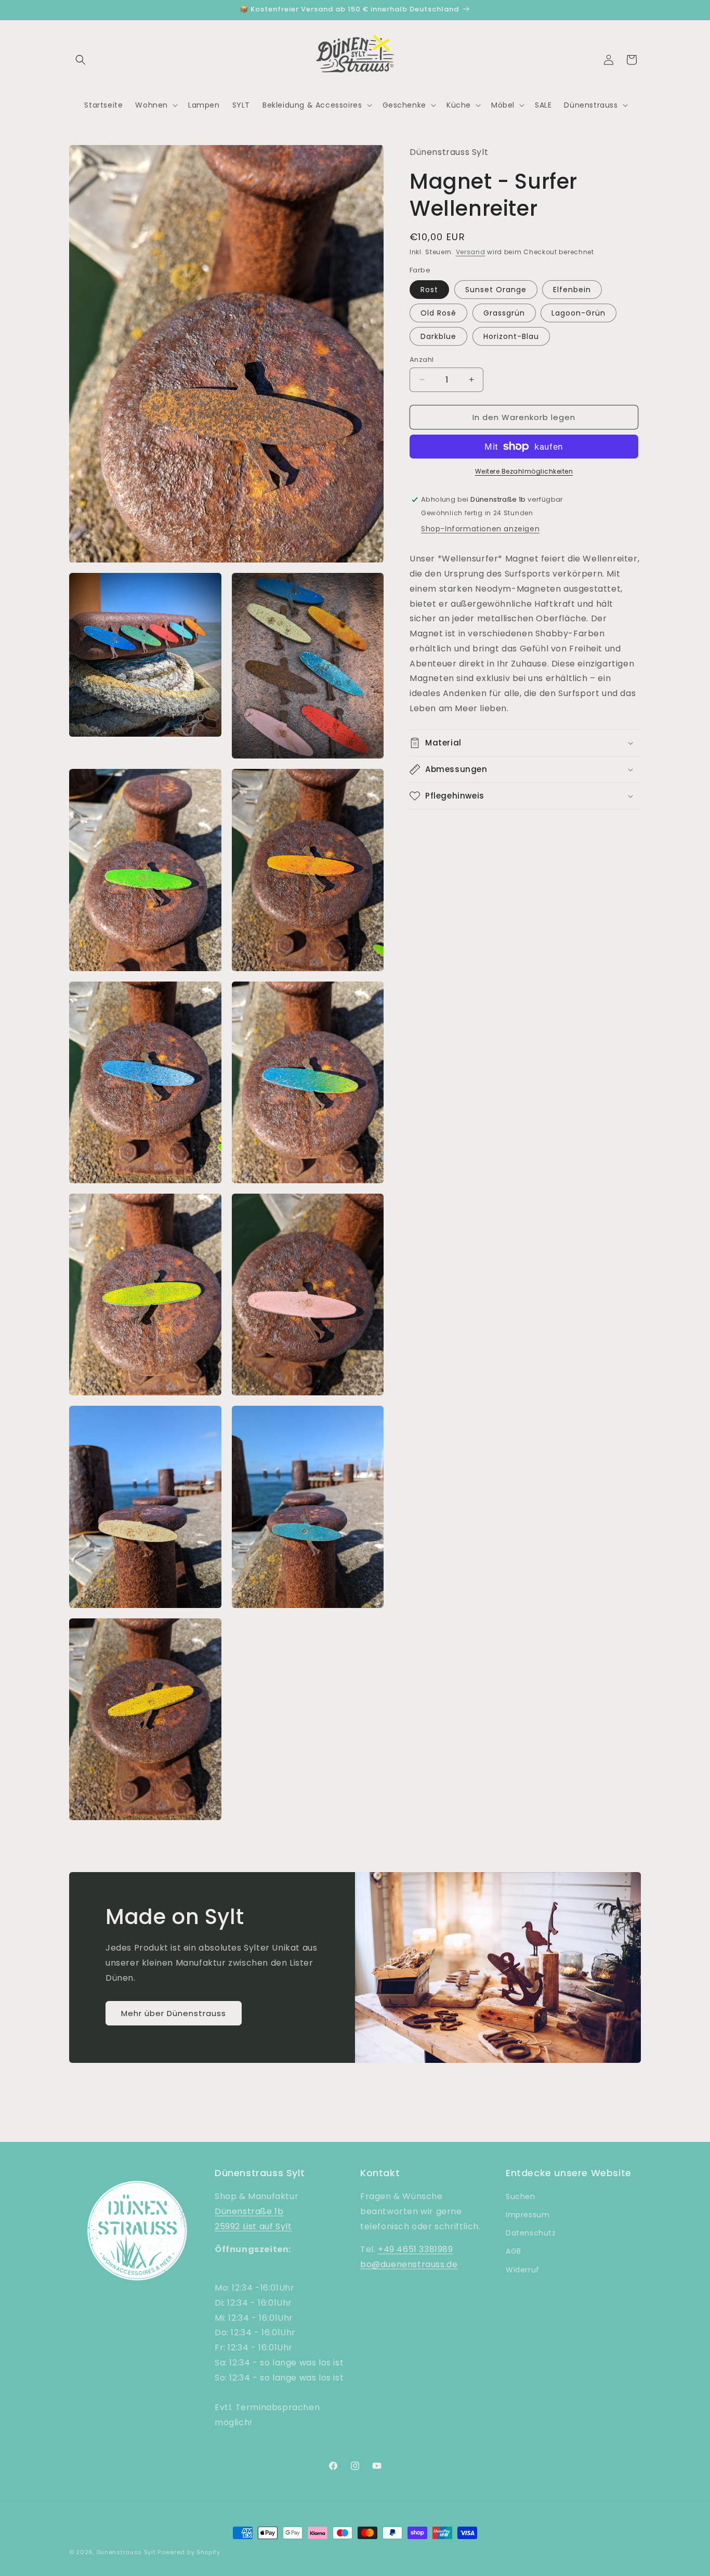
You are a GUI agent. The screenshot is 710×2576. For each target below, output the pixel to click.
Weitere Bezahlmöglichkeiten (524, 471)
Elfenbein (572, 289)
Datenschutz (531, 2233)
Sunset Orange (496, 289)
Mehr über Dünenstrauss (174, 2013)
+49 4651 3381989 (416, 2250)
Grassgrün (504, 312)
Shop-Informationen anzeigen (480, 529)
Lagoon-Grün (578, 312)
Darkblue (438, 336)
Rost (429, 289)
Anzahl (422, 359)
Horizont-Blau (511, 336)
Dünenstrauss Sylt (126, 2552)
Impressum (528, 2215)
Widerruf (523, 2270)
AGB (514, 2252)
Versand (471, 251)
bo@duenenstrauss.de (409, 2265)
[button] (81, 60)
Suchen (521, 2197)
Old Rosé (438, 312)
